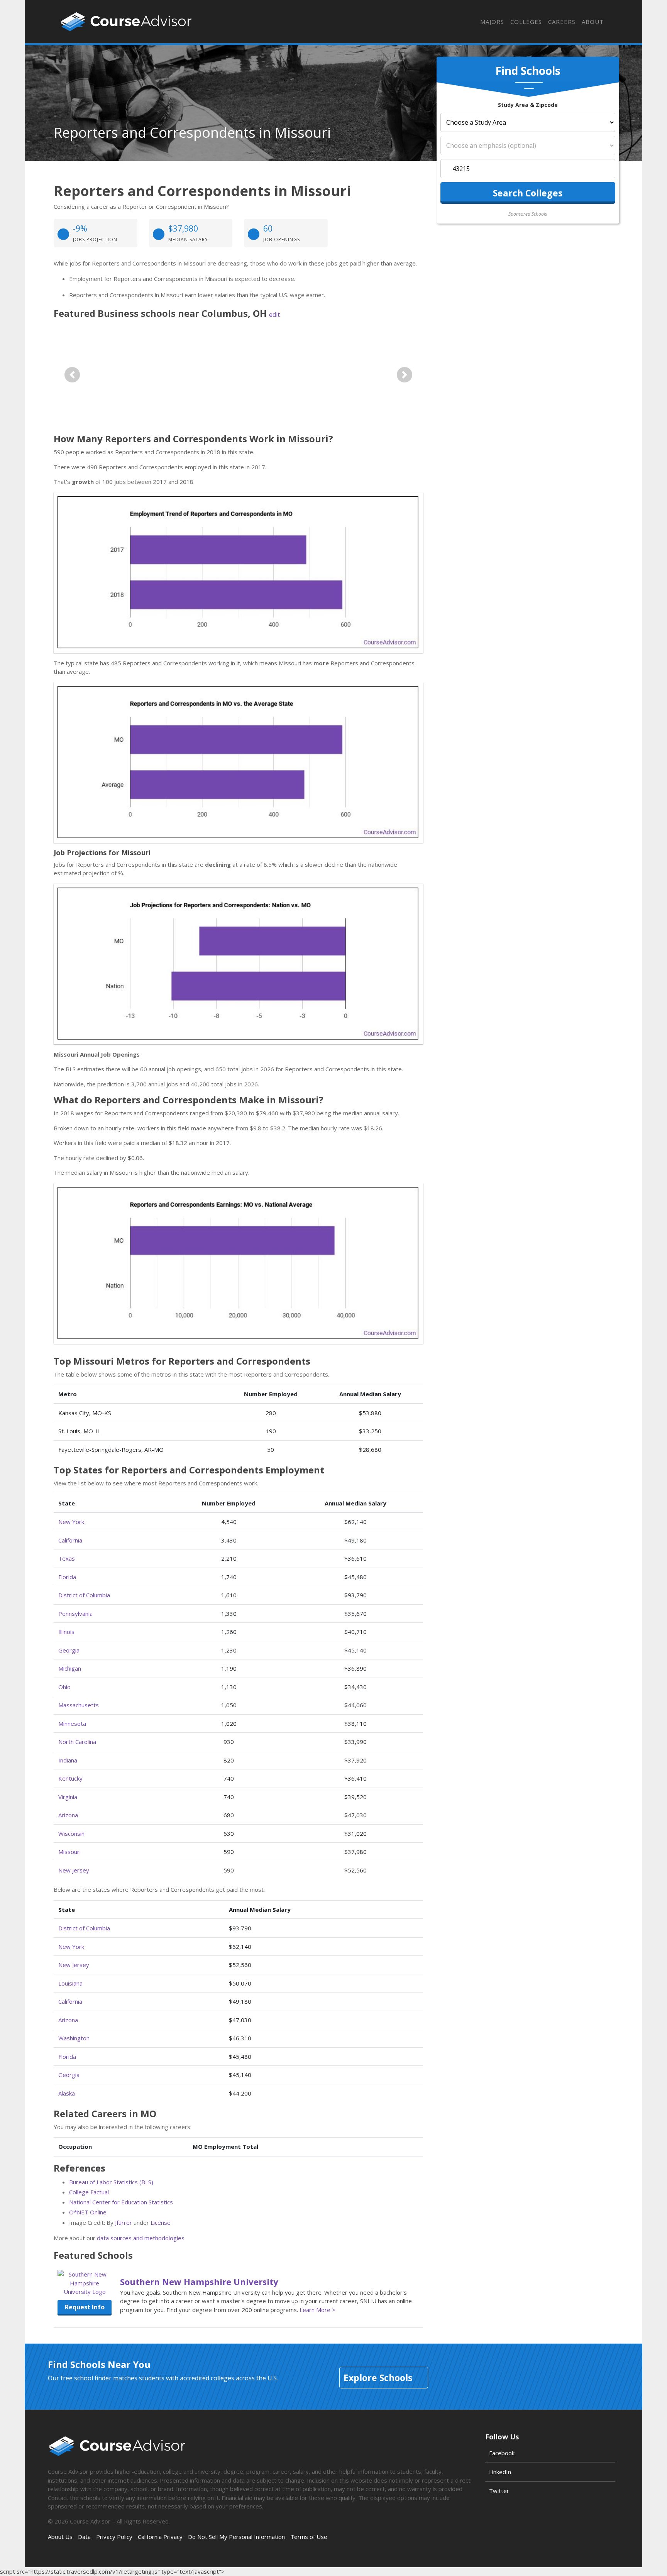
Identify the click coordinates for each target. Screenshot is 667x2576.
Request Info (85, 2307)
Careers (562, 22)
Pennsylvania (75, 1614)
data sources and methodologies (141, 2238)
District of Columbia (84, 1595)
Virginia (68, 1797)
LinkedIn (500, 2472)
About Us (60, 2537)
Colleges (526, 22)
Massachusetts (79, 1705)
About (593, 22)
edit (274, 315)
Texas (67, 1558)
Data (84, 2537)
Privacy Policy (114, 2537)
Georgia (69, 1650)
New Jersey (74, 1870)
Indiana (68, 1760)
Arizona (68, 1815)
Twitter (499, 2491)
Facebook (502, 2453)
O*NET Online (88, 2212)
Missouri (69, 1852)
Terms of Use (309, 2537)
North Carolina (77, 1742)
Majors (492, 22)
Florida (67, 1577)
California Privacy (160, 2537)
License (161, 2222)
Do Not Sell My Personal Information (236, 2537)
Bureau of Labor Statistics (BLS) (111, 2182)
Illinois (66, 1632)
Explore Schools (378, 2378)
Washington (74, 2038)
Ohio (64, 1687)
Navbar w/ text (126, 22)
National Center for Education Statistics (121, 2202)
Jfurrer (124, 2222)
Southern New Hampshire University (199, 2282)
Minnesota (72, 1724)
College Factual (89, 2192)
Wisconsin (71, 1833)
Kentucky (70, 1778)
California (70, 1540)
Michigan (70, 1668)
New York (71, 1522)
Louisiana (70, 1983)
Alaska (67, 2093)
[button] (72, 375)
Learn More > (317, 2310)
